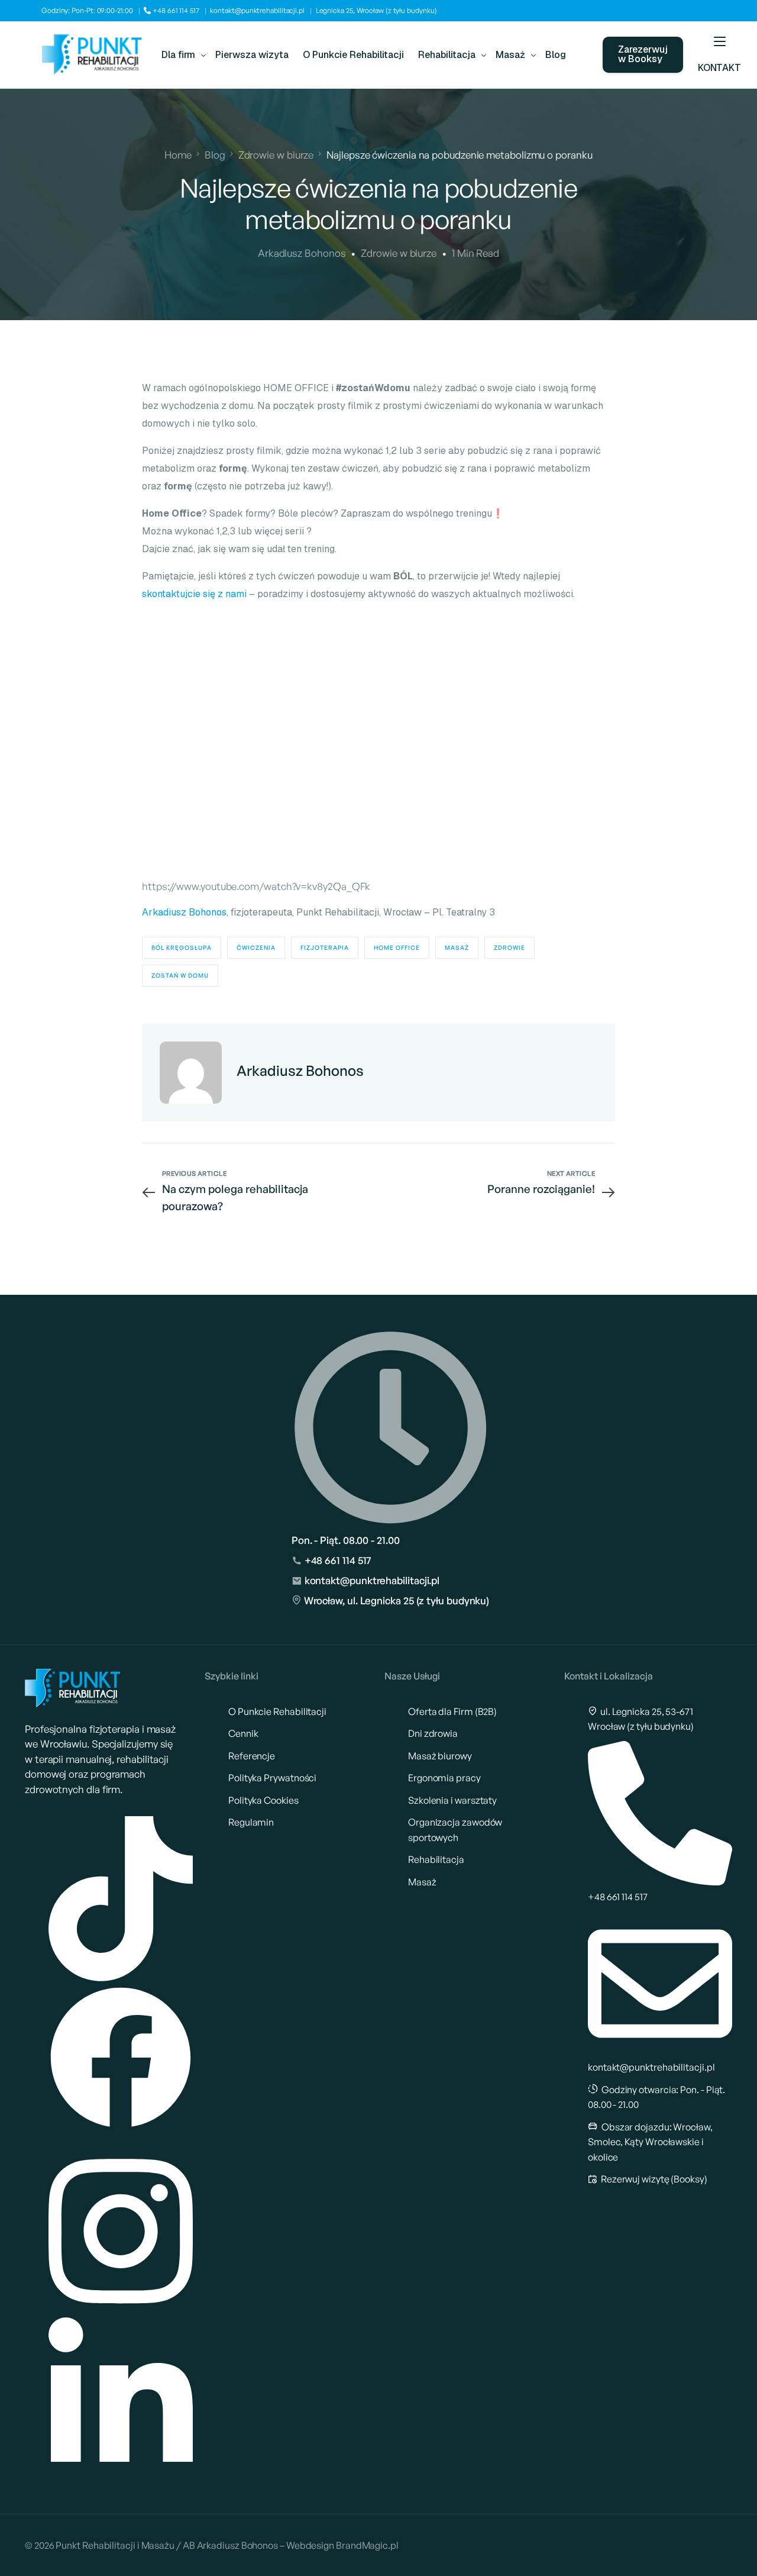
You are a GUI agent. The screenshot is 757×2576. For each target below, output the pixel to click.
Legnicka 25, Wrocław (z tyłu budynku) (376, 10)
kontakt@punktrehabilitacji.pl (257, 10)
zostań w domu (180, 975)
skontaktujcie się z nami (194, 594)
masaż (457, 947)
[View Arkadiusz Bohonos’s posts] (191, 1073)
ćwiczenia (256, 947)
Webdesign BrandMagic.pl (342, 2545)
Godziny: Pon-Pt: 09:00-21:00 (87, 10)
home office (397, 947)
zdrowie (509, 947)
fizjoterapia (325, 947)
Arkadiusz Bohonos (302, 253)
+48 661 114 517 (175, 10)
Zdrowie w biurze (399, 253)
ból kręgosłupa (182, 947)
